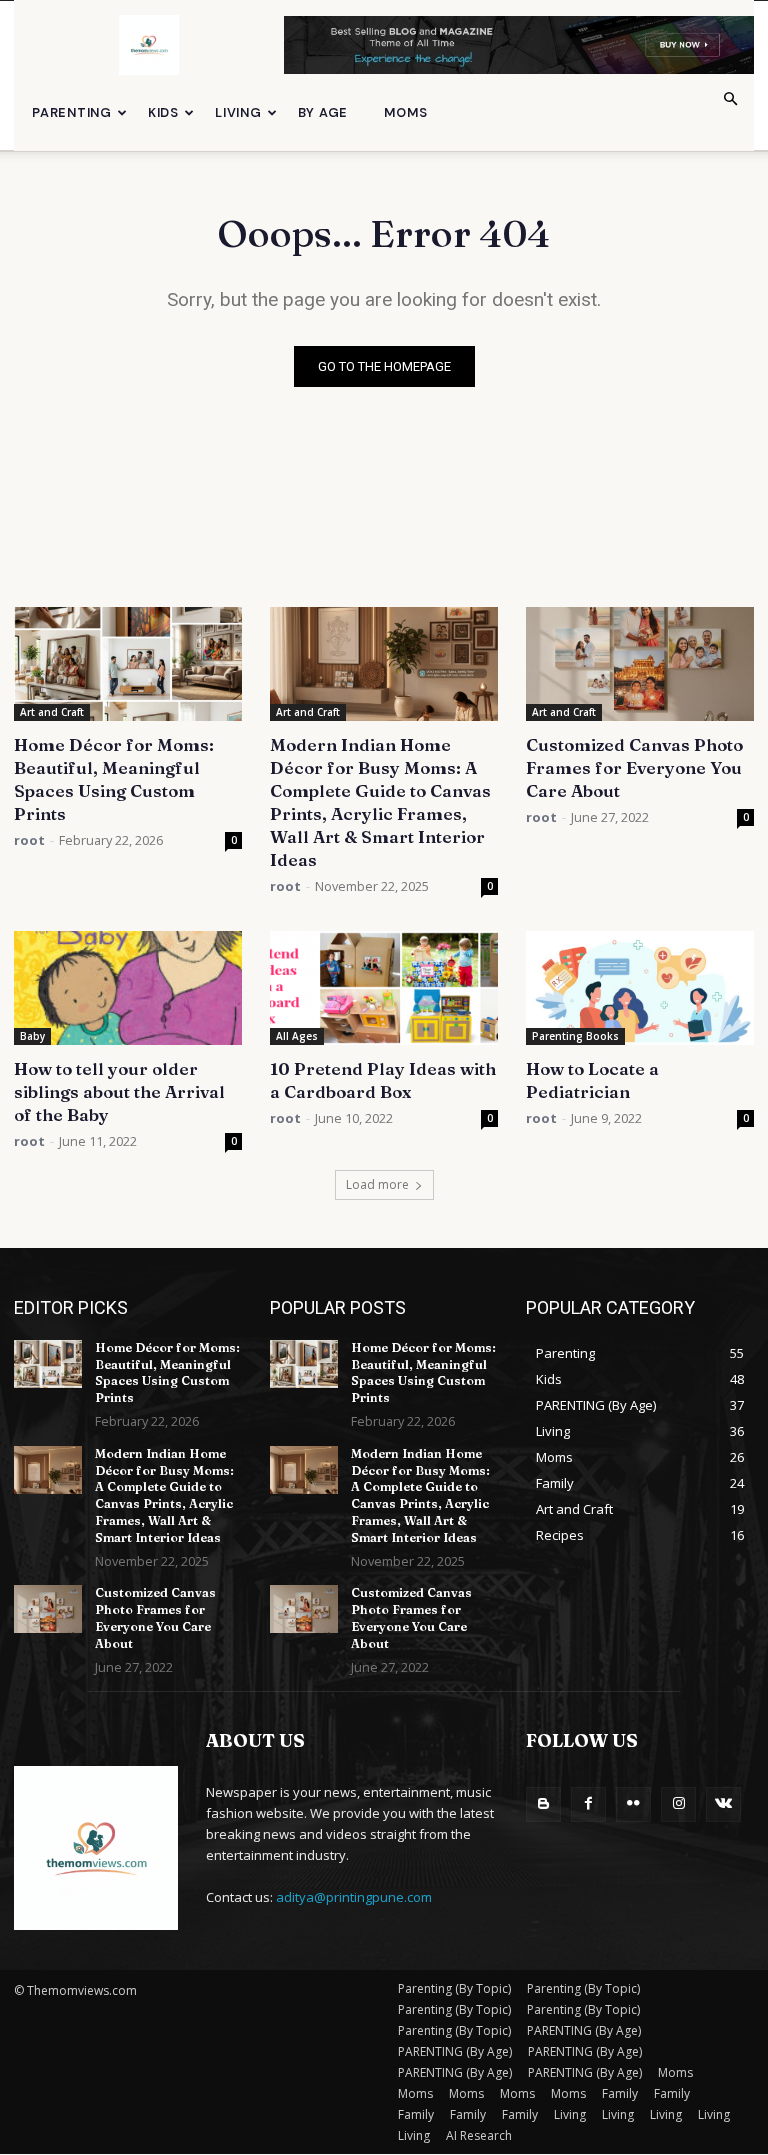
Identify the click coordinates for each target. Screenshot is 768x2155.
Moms (405, 112)
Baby (32, 1036)
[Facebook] (588, 1804)
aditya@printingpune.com (354, 1897)
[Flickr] (633, 1804)
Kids (163, 112)
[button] (730, 99)
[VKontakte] (723, 1804)
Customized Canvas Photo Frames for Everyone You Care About (634, 767)
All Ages (297, 1036)
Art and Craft (52, 712)
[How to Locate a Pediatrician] (640, 988)
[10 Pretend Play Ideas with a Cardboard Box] (384, 988)
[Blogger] (543, 1804)
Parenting (72, 112)
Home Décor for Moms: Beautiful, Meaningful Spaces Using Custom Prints (167, 1372)
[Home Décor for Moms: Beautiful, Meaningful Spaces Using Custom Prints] (128, 664)
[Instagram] (678, 1804)
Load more (377, 1184)
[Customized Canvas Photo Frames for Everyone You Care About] (640, 664)
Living (238, 112)
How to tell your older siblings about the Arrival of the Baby (119, 1091)
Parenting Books (575, 1036)
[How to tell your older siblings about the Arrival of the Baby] (128, 988)
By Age (323, 112)
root (29, 840)
